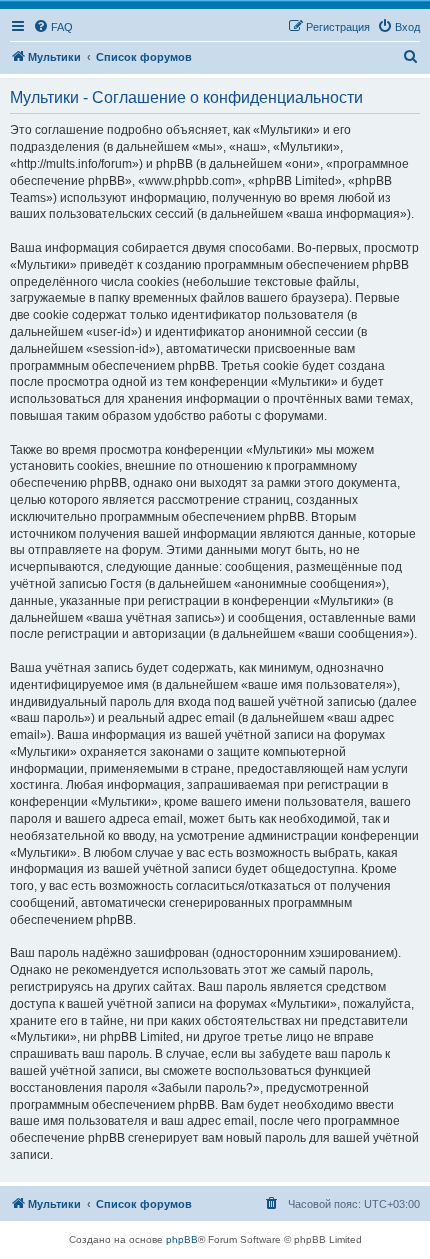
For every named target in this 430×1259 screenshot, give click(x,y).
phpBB (182, 1239)
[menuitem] (53, 27)
